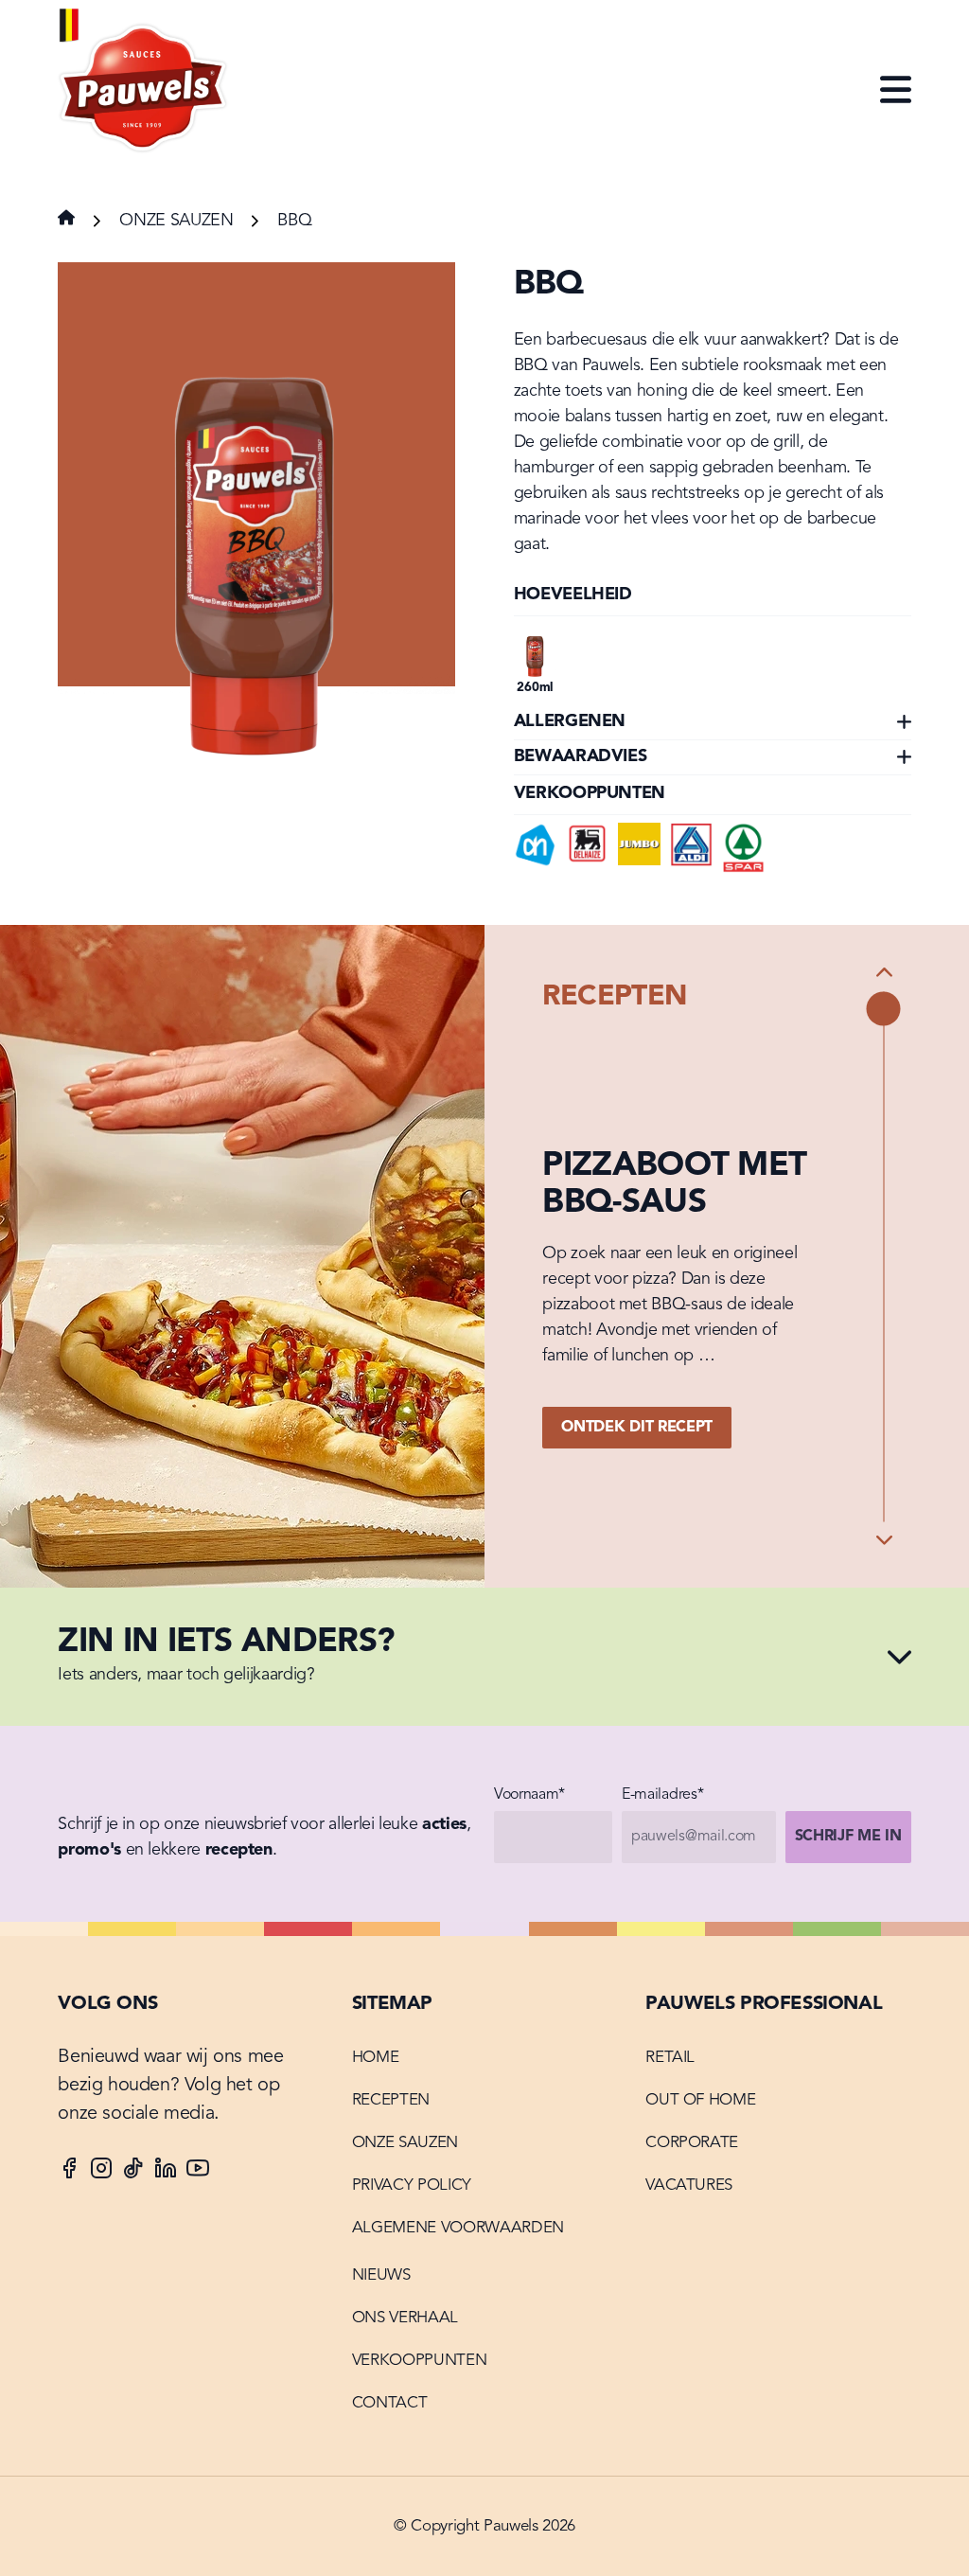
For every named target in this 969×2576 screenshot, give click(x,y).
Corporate (692, 2143)
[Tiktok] (133, 2172)
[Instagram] (101, 2172)
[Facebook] (69, 2172)
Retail (670, 2058)
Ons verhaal (405, 2318)
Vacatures (689, 2185)
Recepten (391, 2100)
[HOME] (145, 90)
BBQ (294, 221)
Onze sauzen (176, 221)
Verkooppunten (420, 2361)
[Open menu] (896, 91)
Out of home (700, 2100)
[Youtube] (198, 2172)
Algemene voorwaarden (458, 2228)
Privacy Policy (412, 2185)
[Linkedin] (166, 2172)
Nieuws (381, 2275)
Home (376, 2058)
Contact (390, 2403)
